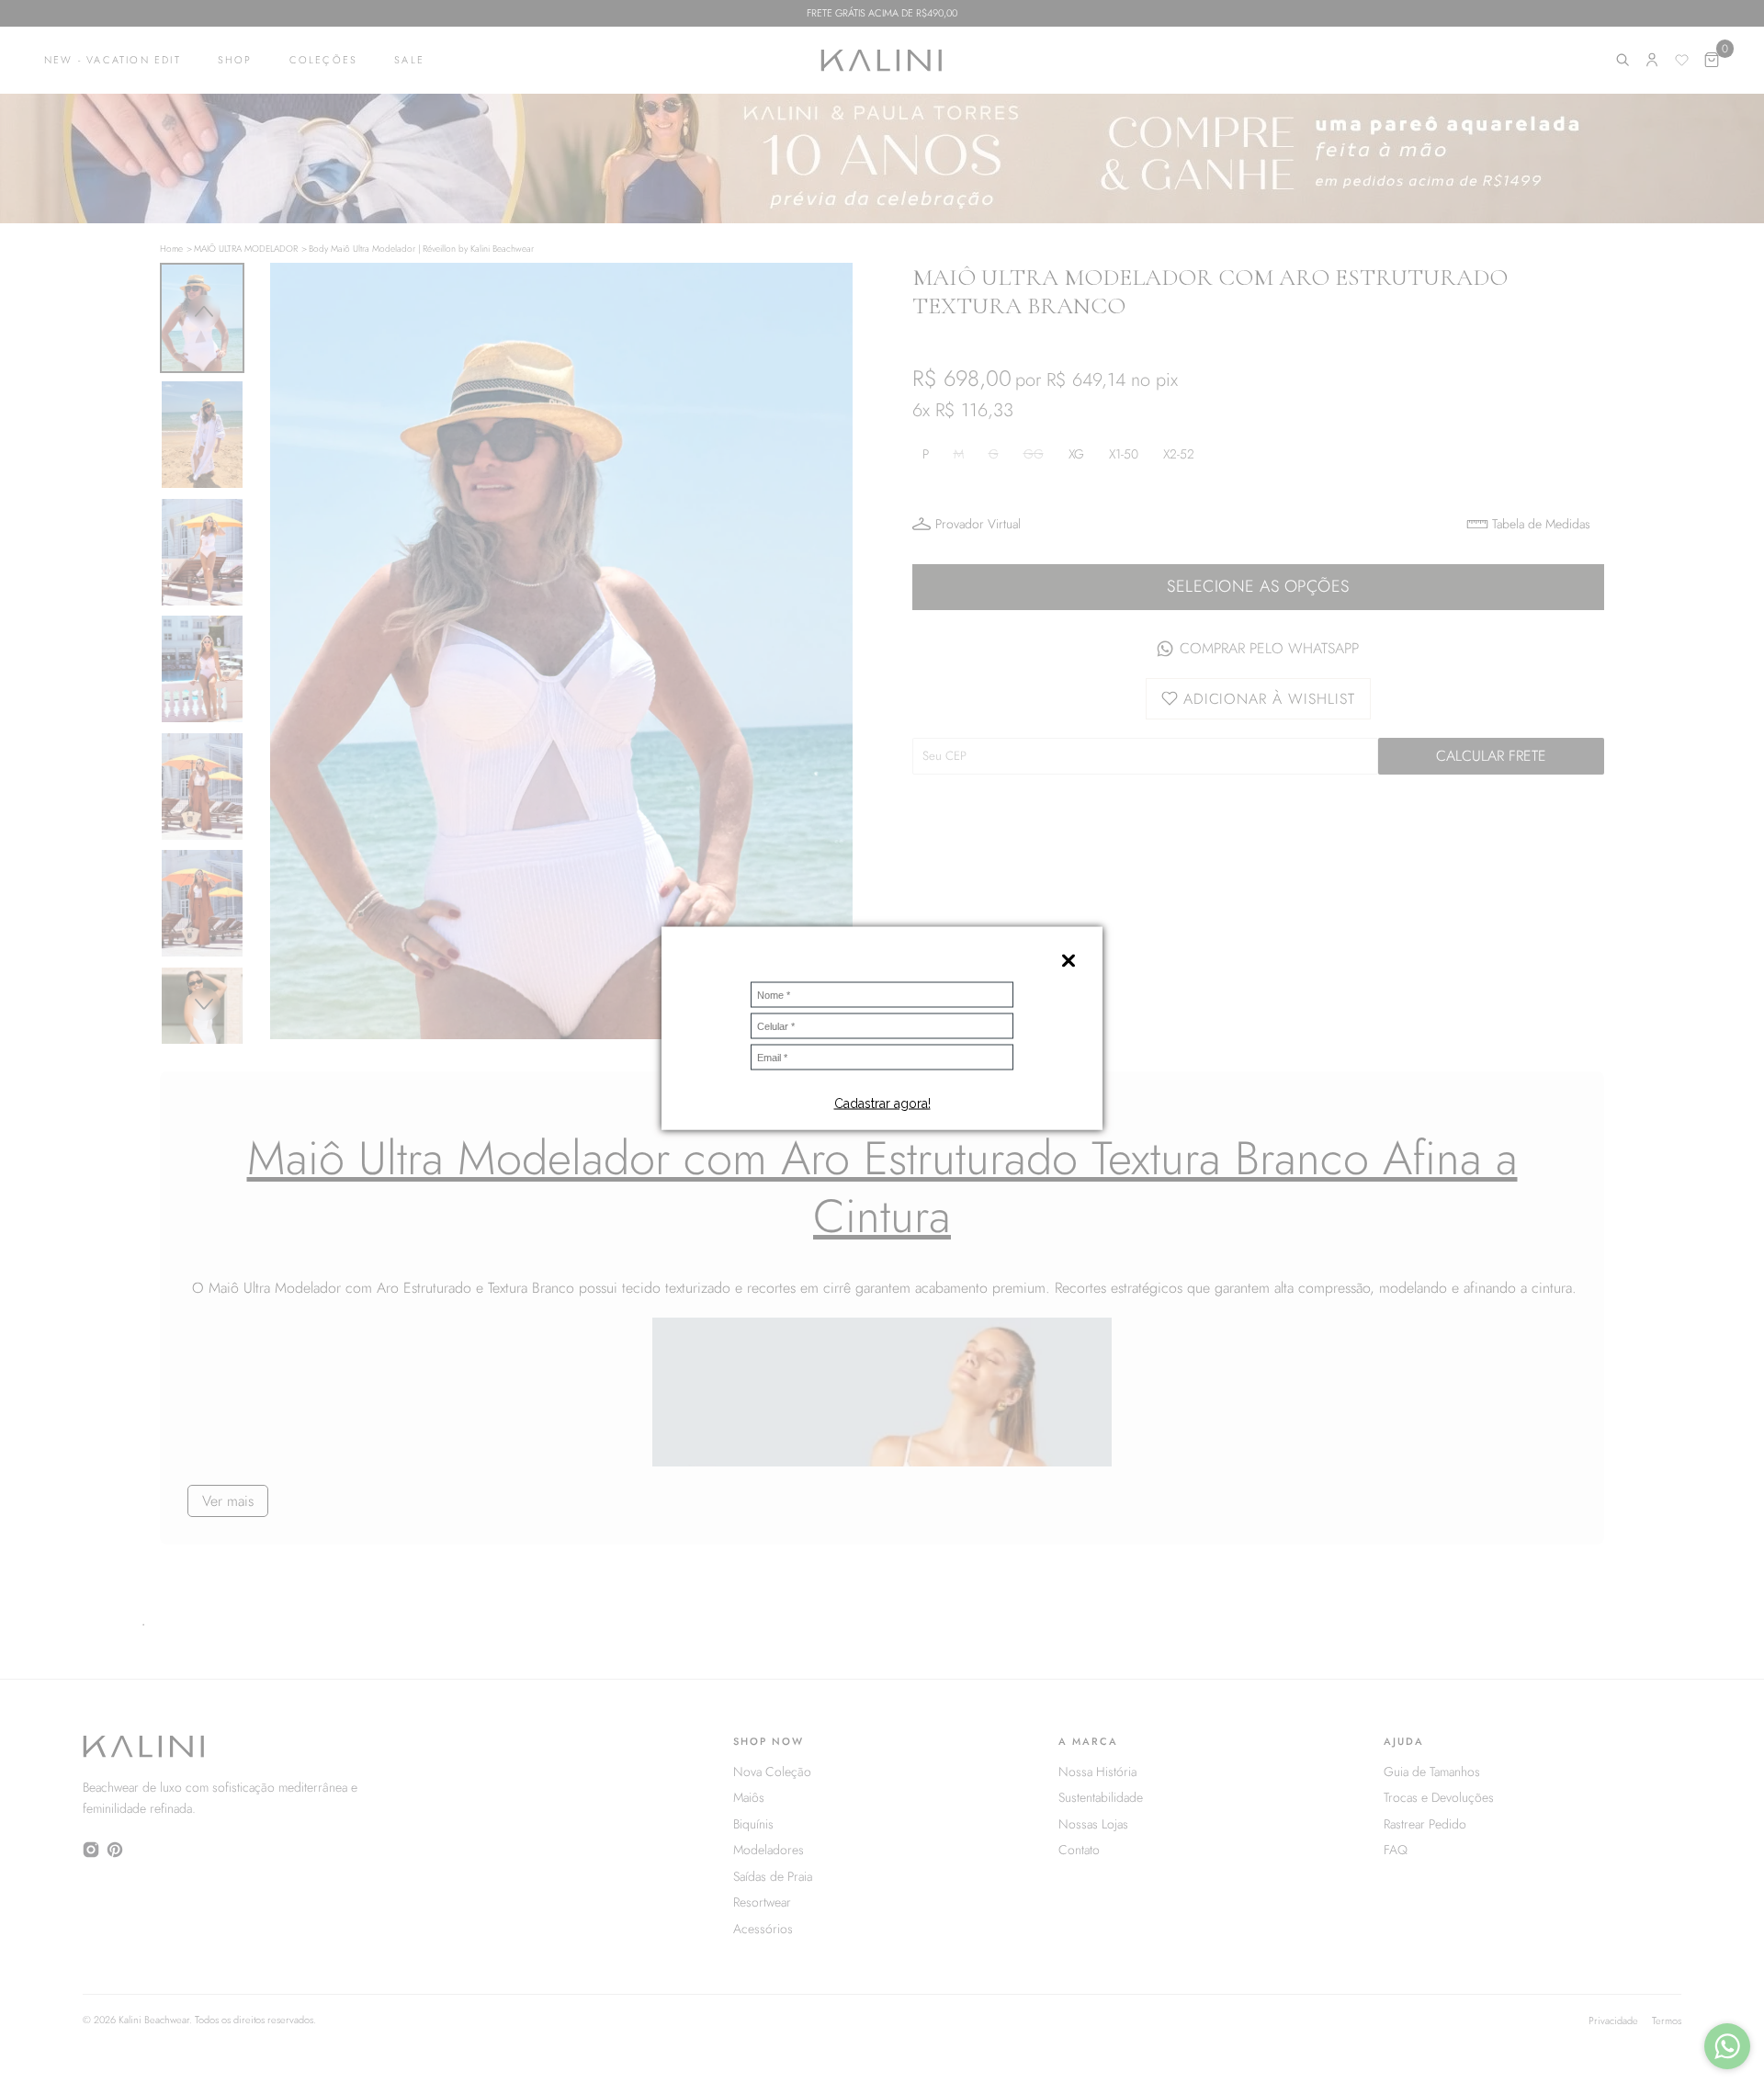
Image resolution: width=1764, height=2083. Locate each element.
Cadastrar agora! (882, 1103)
